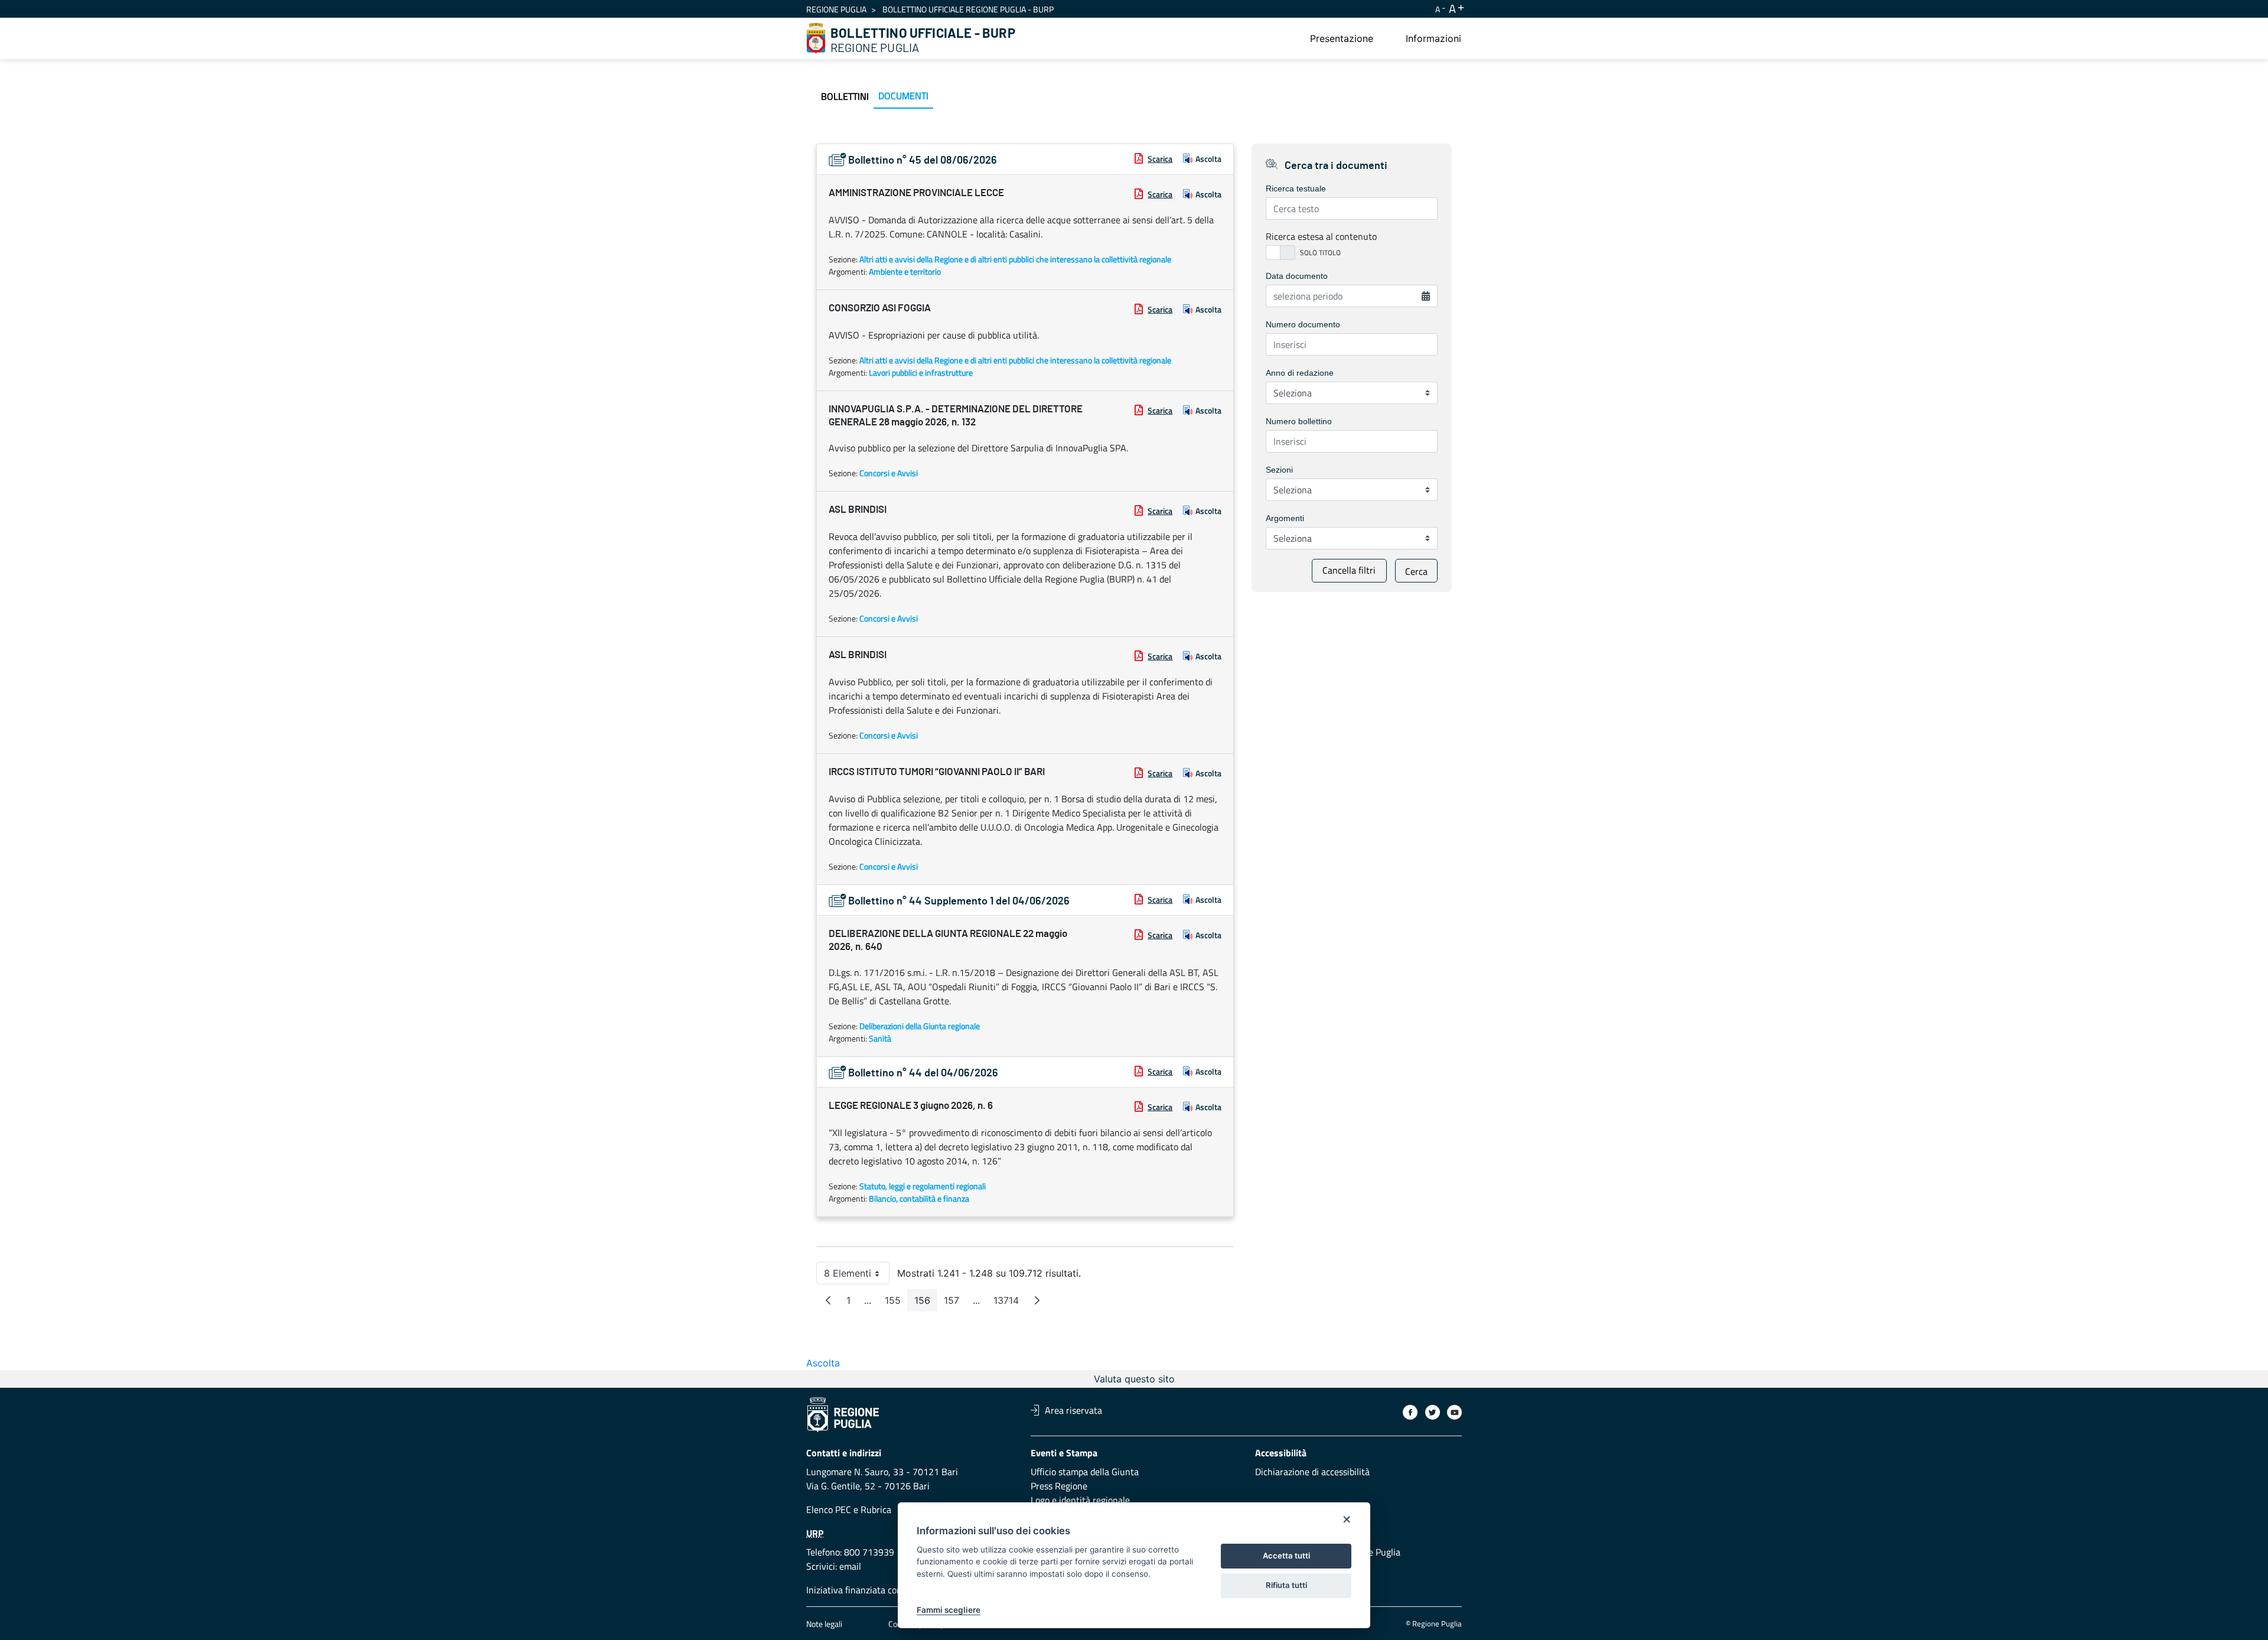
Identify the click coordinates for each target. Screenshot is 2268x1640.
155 (896, 1303)
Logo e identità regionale (1080, 1500)
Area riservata (1073, 1410)
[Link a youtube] (1454, 1412)
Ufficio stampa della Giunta (1085, 1472)
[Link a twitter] (1433, 1412)
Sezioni (1279, 470)
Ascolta (1208, 159)
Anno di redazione (1300, 373)
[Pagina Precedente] (828, 1300)
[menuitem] (1342, 38)
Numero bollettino (1299, 421)
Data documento (1297, 276)
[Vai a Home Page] (816, 38)
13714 (1010, 1303)
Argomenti (1285, 518)
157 (955, 1303)
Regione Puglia (836, 9)
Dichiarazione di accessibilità (1312, 1472)
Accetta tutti (1286, 1556)
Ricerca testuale (1296, 188)
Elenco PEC (829, 1509)
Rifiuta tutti (1286, 1585)
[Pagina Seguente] (1037, 1300)
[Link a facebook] (1410, 1412)
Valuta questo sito (1134, 1379)
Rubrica (876, 1509)
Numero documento (1303, 324)
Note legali (824, 1624)
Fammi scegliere (949, 1610)
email (850, 1566)
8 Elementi (857, 1276)
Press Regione (1059, 1486)
